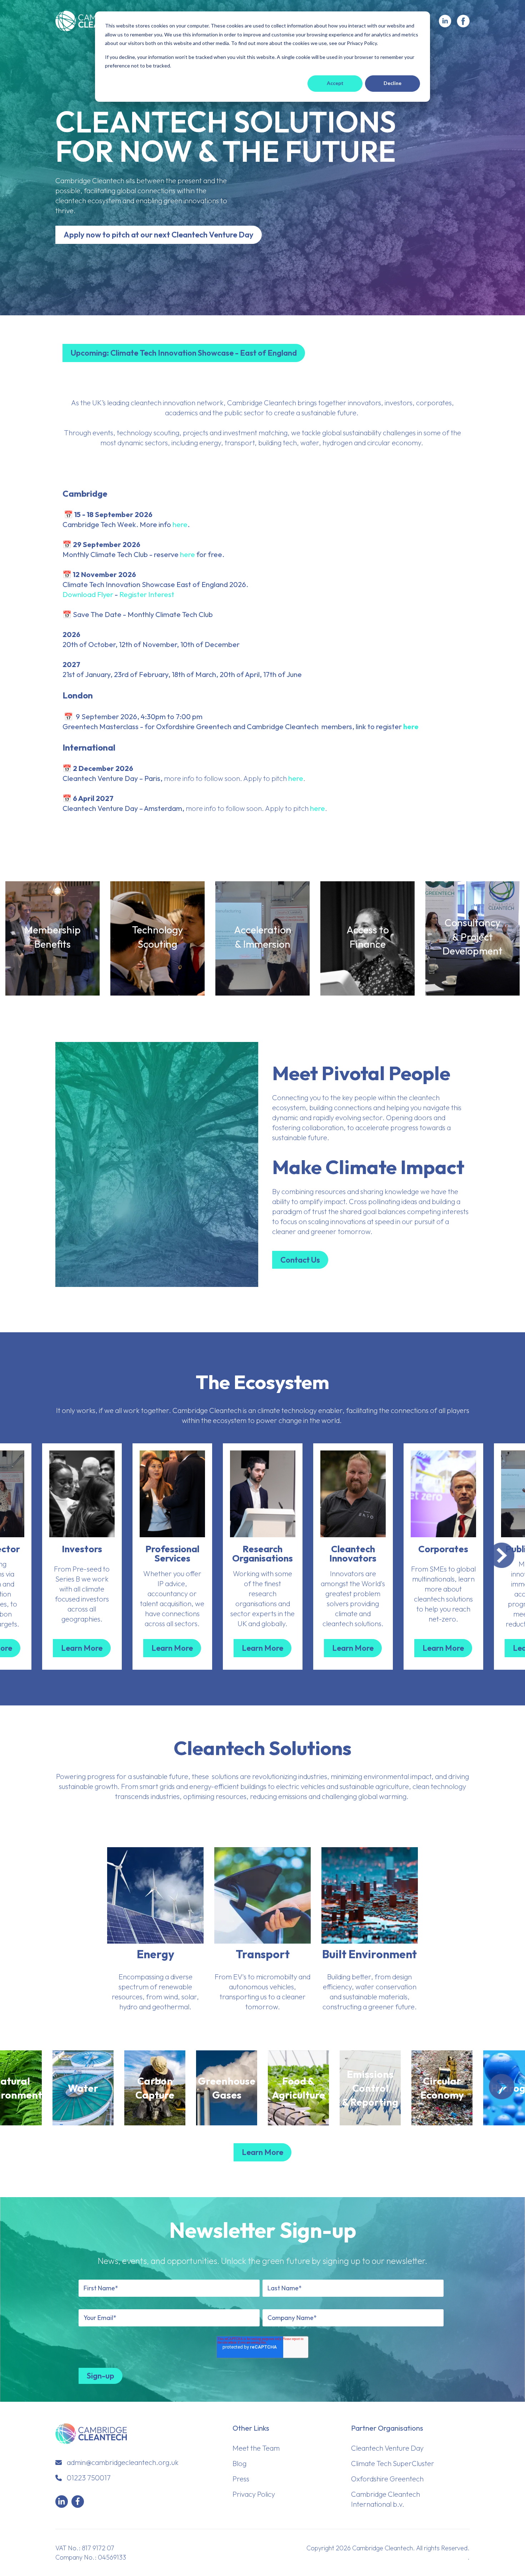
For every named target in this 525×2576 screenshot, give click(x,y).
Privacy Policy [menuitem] (254, 2494)
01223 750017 (89, 2478)
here (180, 524)
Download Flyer (88, 594)
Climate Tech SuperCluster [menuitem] (393, 2463)
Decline (392, 83)
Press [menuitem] (241, 2479)
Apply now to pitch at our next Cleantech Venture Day (159, 235)
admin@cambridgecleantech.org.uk (123, 2462)
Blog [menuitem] (239, 2463)
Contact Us (300, 1260)
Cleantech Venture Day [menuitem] (387, 2448)
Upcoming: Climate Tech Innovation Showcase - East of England (184, 353)
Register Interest (147, 594)
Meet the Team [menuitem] (256, 2448)
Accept (335, 83)
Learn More (53, 971)
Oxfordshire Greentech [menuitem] (387, 2479)
